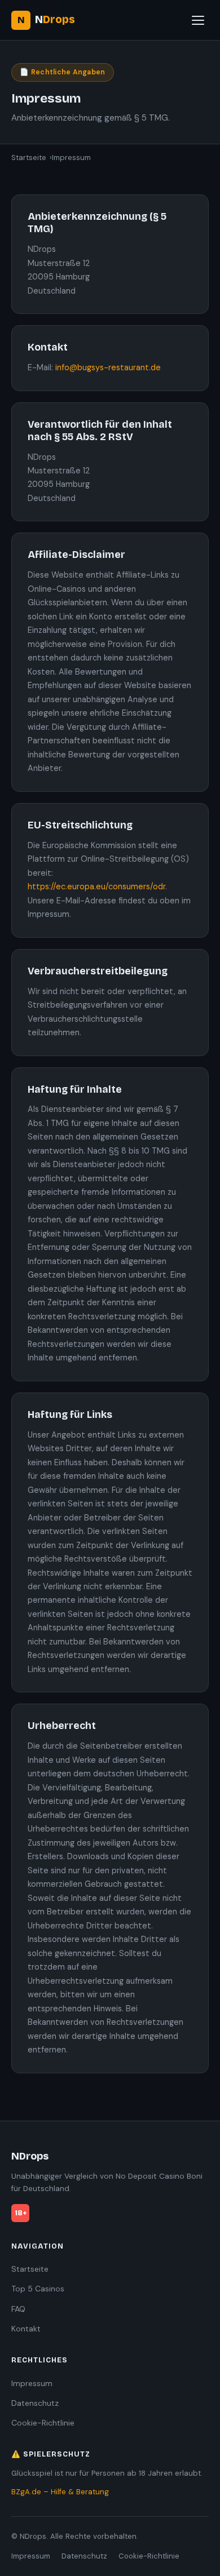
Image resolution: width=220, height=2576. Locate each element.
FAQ (18, 2309)
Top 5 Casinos (38, 2289)
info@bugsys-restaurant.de (108, 367)
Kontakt (26, 2329)
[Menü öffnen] (198, 20)
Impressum (32, 2383)
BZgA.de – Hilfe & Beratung (60, 2492)
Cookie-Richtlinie (43, 2423)
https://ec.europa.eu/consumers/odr (96, 886)
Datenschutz (35, 2403)
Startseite (29, 158)
